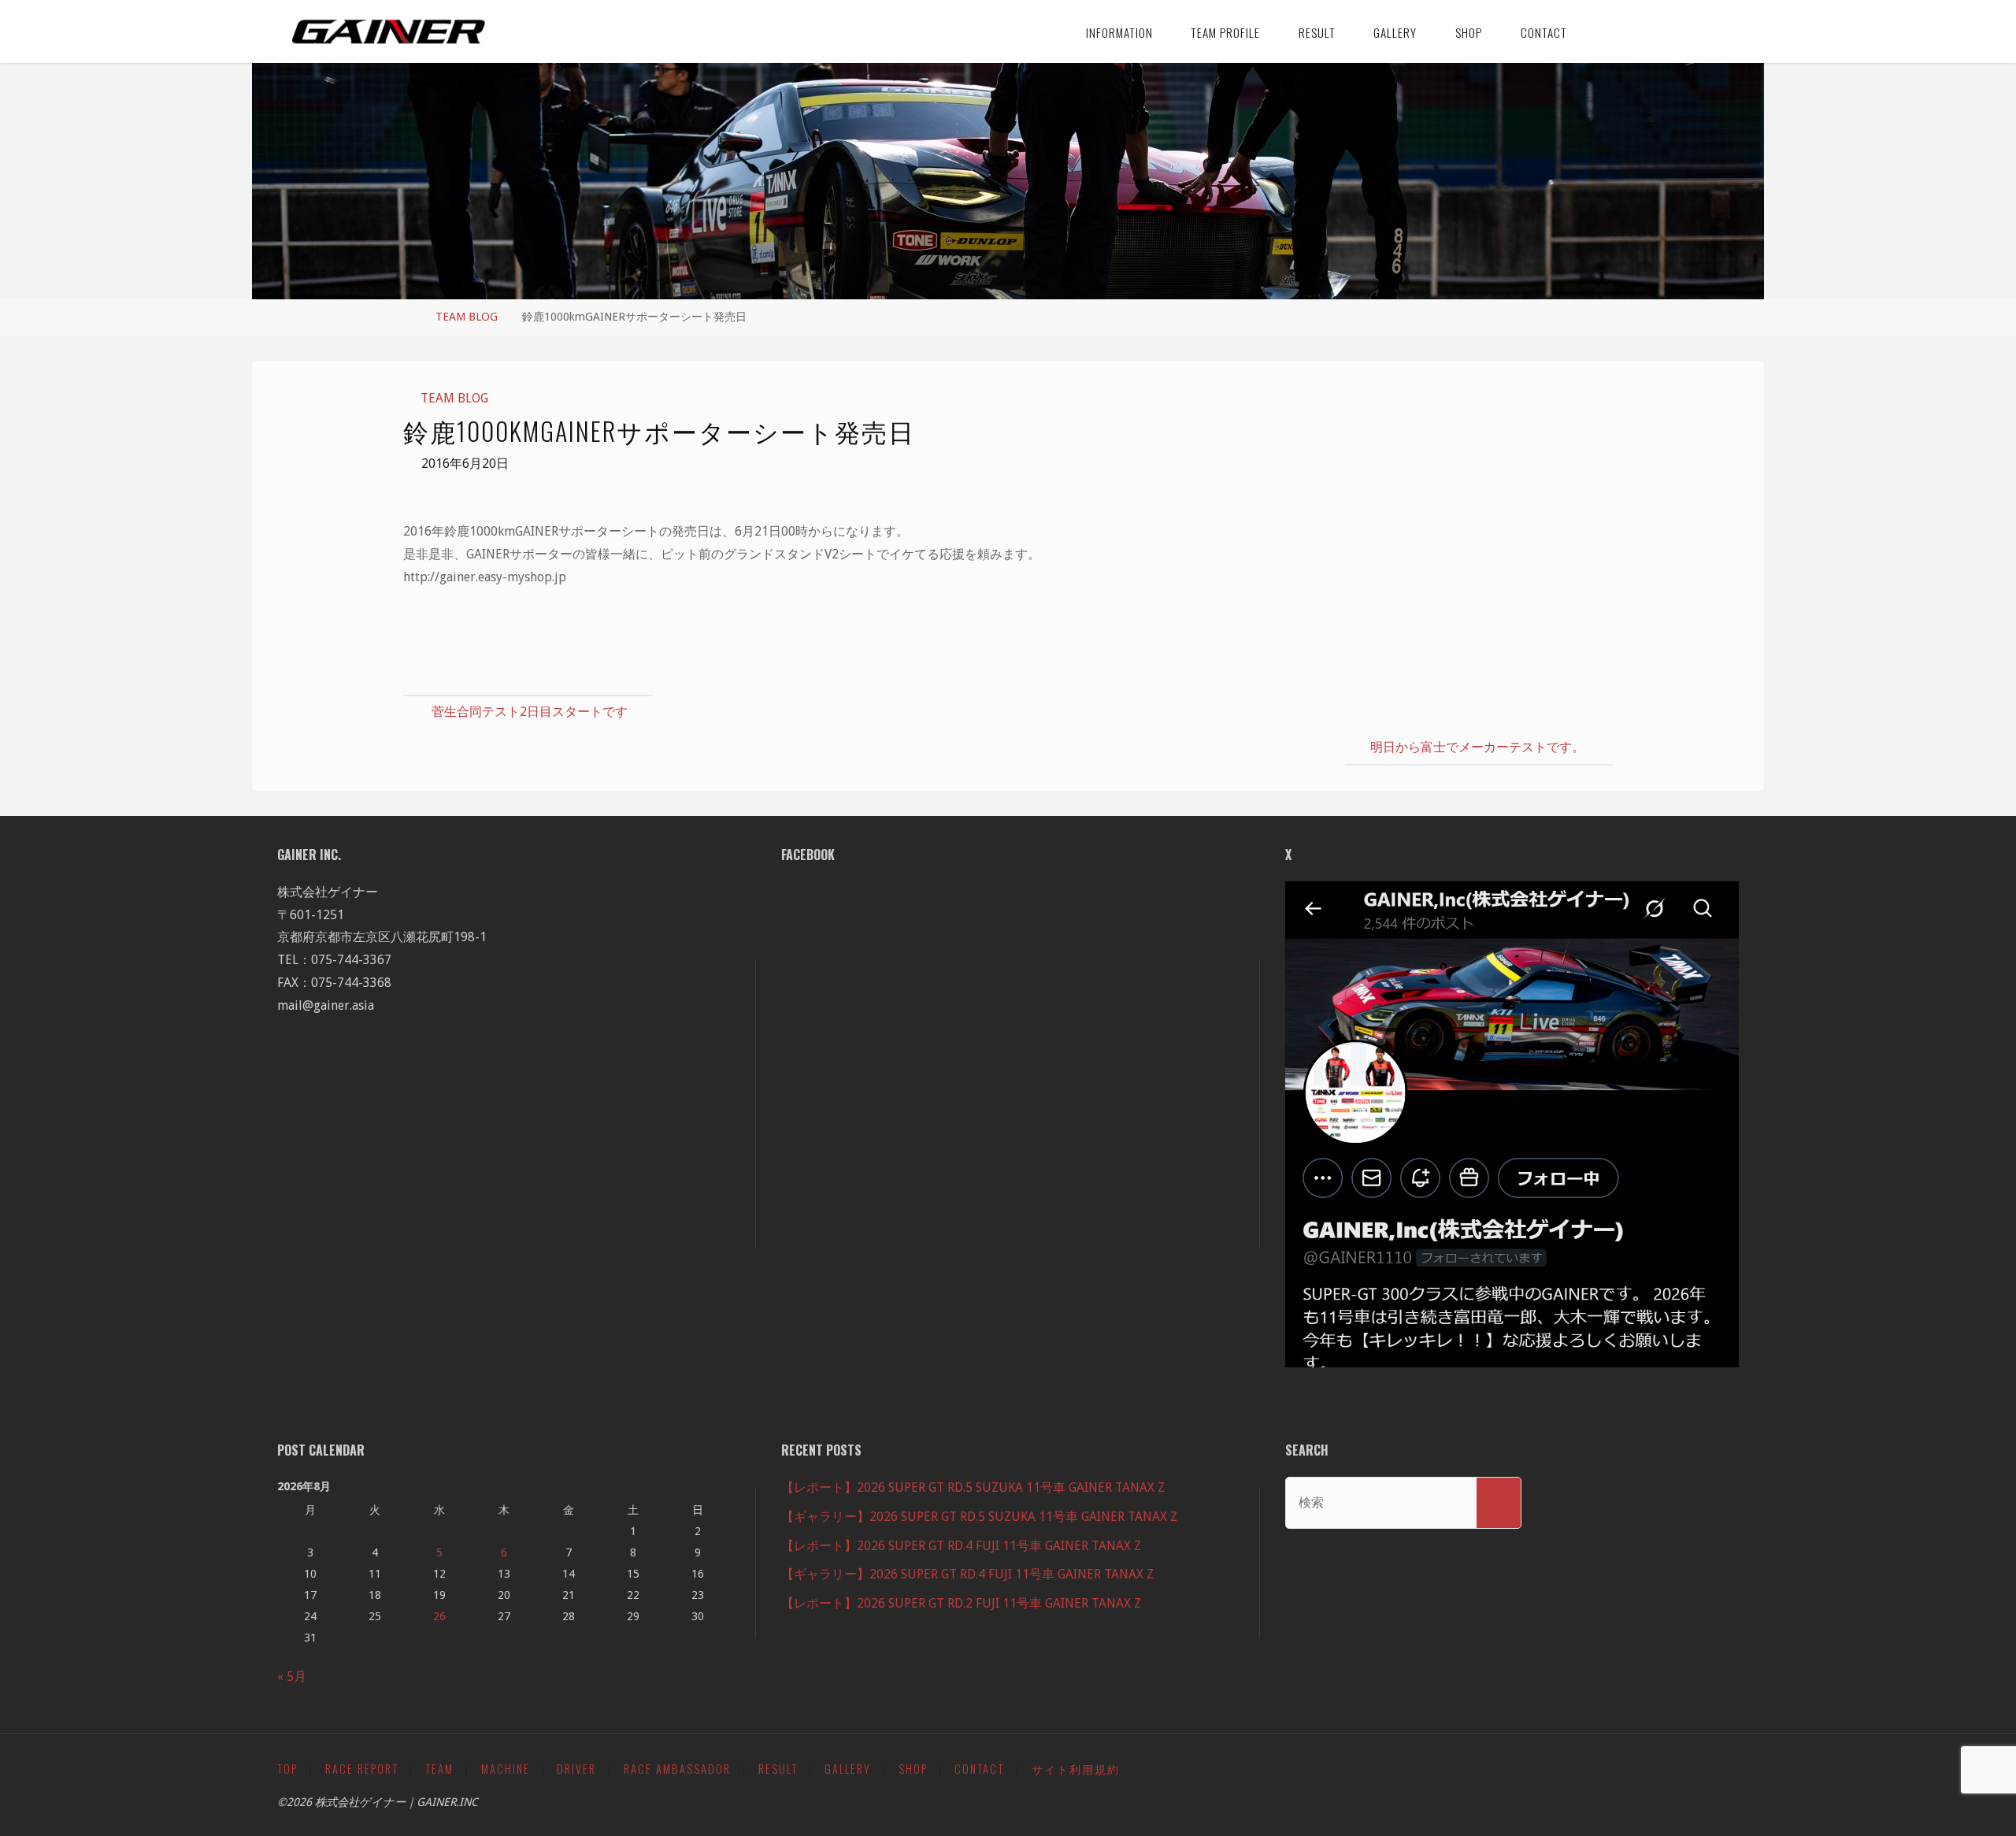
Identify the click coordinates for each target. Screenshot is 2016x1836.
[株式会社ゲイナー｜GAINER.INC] (389, 31)
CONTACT (979, 1769)
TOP (287, 1769)
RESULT (778, 1769)
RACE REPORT (362, 1769)
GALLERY (848, 1769)
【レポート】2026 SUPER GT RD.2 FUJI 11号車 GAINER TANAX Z (961, 1603)
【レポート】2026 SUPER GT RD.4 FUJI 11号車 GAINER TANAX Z (961, 1546)
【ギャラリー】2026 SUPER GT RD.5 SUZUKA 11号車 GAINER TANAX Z (979, 1517)
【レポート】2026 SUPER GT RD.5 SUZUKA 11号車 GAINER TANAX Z (973, 1487)
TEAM (439, 1769)
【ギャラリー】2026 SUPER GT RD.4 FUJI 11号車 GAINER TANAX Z (967, 1574)
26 (439, 1616)
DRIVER (576, 1769)
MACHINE (506, 1769)
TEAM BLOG (467, 317)
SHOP (913, 1769)
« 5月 (292, 1677)
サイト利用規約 (1076, 1769)
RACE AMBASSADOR (677, 1769)
